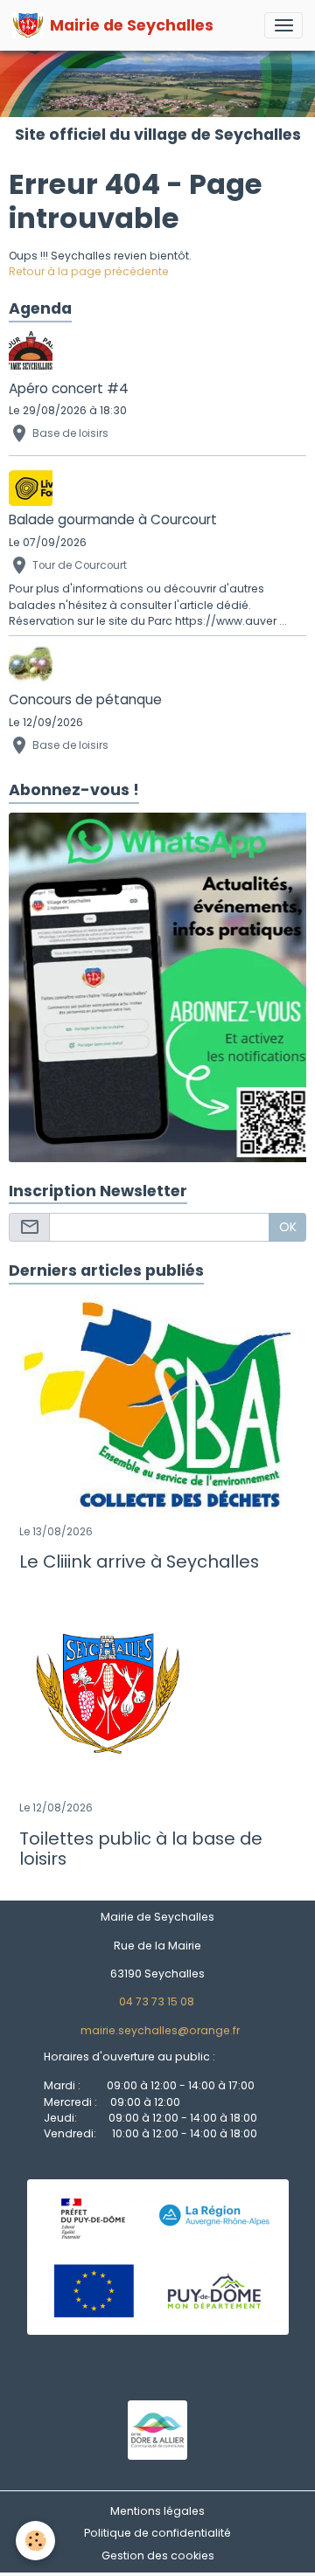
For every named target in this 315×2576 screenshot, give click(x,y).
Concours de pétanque (85, 699)
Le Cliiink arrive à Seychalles (139, 1562)
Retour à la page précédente (89, 271)
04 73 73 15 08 (157, 2001)
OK (288, 1227)
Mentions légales (157, 2511)
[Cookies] (35, 2541)
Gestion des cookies (158, 2555)
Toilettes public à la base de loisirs (141, 1849)
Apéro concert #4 (69, 388)
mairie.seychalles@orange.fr (160, 2030)
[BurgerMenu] (283, 25)
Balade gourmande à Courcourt (113, 519)
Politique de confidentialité (157, 2533)
